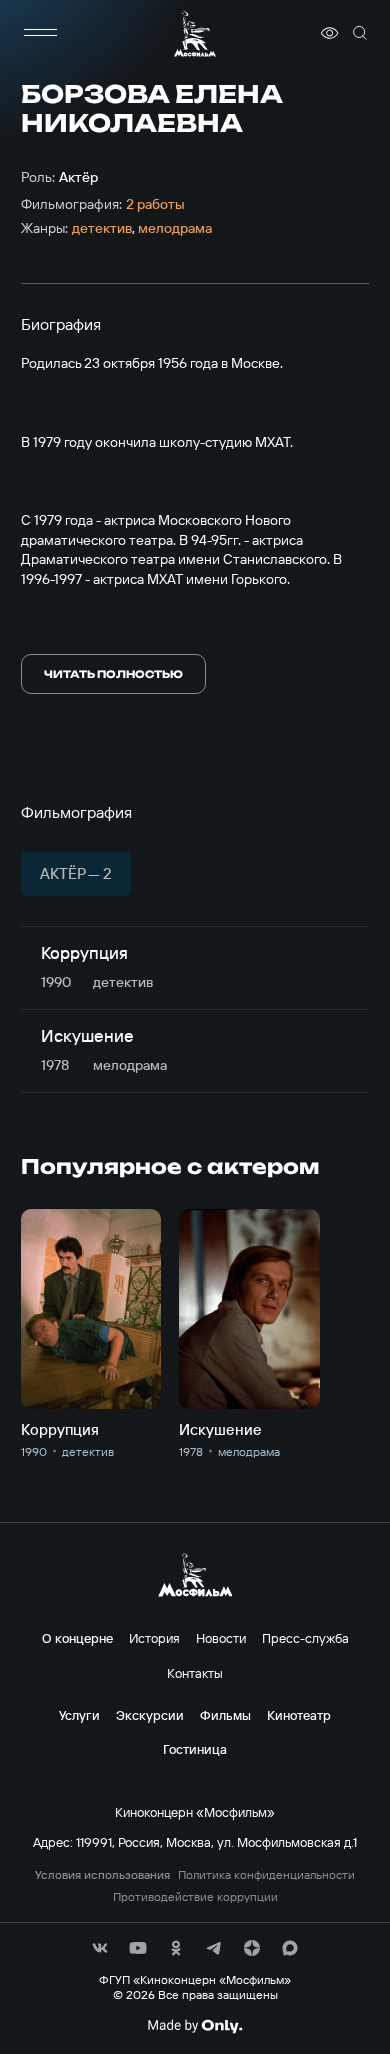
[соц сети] (100, 1948)
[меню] (41, 33)
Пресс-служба (305, 1638)
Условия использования (102, 1875)
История (154, 1638)
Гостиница (195, 1749)
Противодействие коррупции (195, 1897)
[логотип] (195, 33)
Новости (221, 1638)
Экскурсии (150, 1715)
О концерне (77, 1638)
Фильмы (225, 1715)
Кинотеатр (299, 1715)
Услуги (79, 1715)
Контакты (195, 1673)
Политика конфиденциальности (266, 1875)
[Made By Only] (194, 2026)
